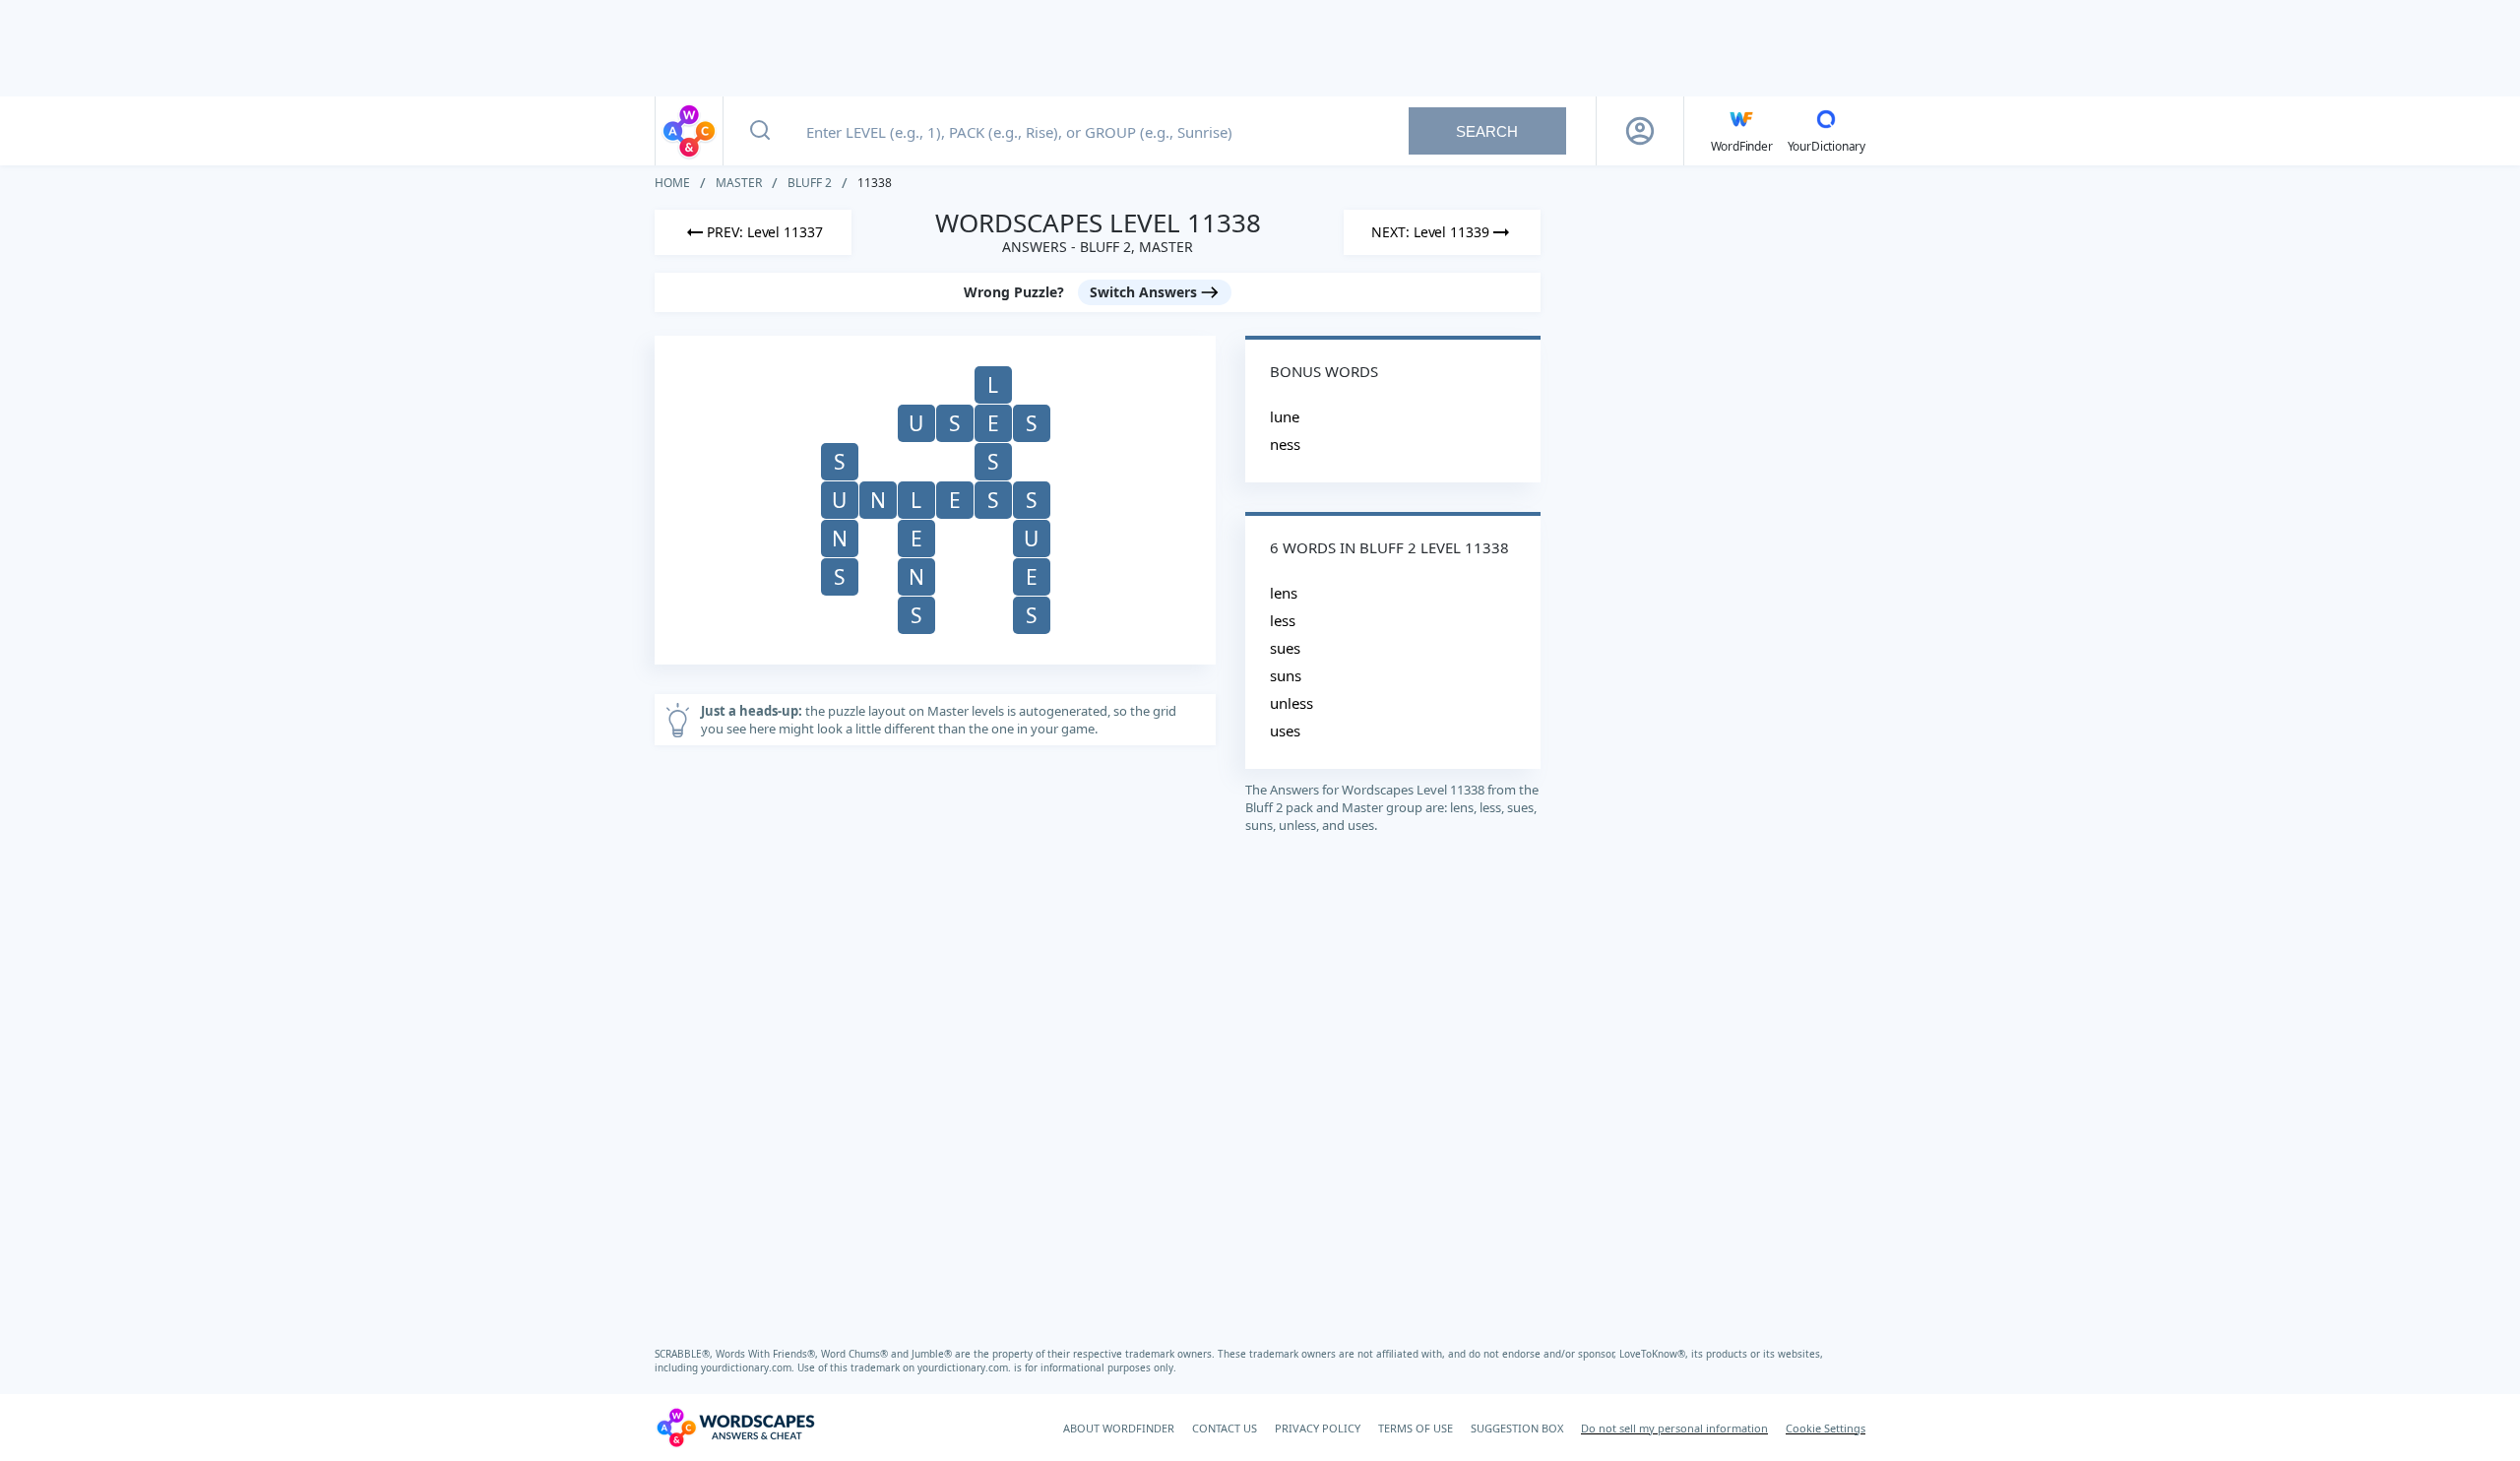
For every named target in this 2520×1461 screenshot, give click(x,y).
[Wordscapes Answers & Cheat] (689, 131)
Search (1487, 131)
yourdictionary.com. (749, 1367)
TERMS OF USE (1416, 1428)
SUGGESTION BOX (1517, 1428)
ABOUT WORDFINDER (1119, 1428)
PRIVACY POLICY (1318, 1428)
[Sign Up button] (1640, 131)
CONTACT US (1225, 1428)
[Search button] (760, 131)
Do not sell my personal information (1674, 1428)
